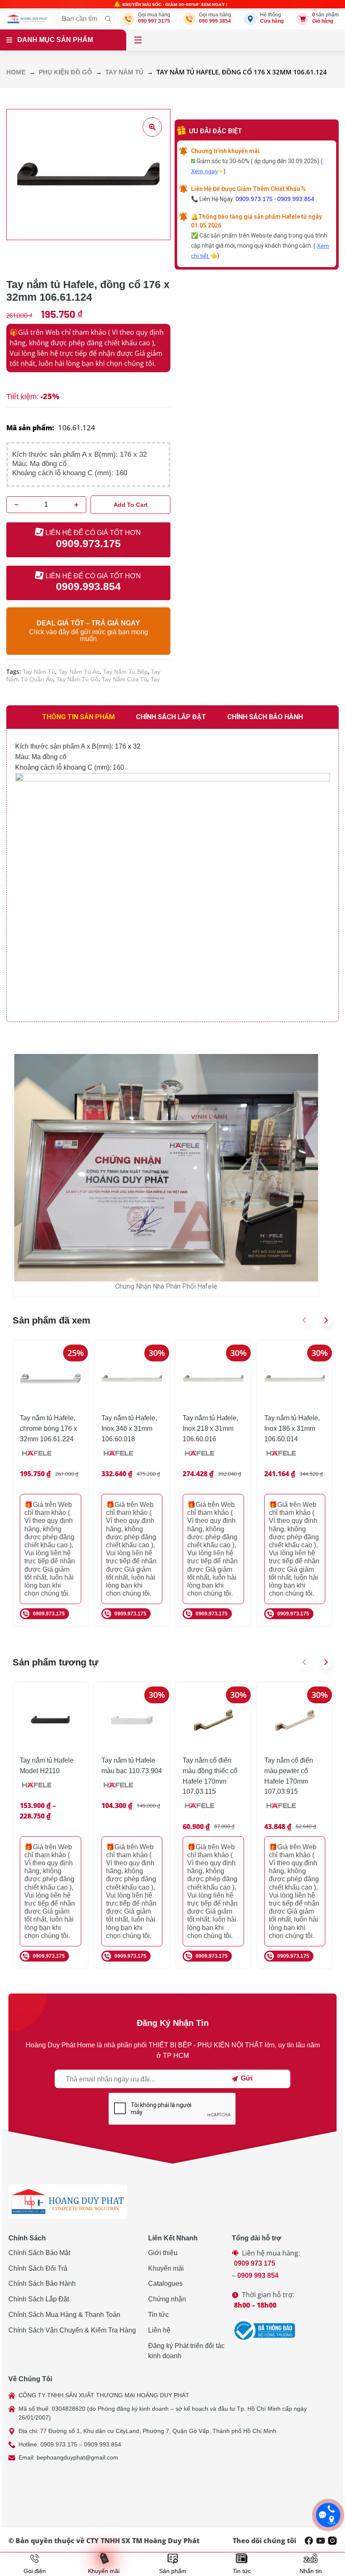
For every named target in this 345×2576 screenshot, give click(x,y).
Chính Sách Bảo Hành (42, 2283)
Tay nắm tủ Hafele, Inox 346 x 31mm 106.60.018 (129, 1428)
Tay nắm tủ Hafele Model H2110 (47, 1766)
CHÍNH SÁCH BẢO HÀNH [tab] (265, 717)
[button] (305, 1320)
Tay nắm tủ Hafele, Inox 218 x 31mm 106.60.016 (210, 1428)
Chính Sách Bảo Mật (39, 2253)
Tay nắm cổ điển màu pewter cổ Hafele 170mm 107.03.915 (289, 1776)
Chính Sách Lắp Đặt (39, 2299)
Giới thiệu (163, 2253)
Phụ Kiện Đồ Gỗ (65, 72)
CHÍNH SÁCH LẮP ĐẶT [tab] (171, 717)
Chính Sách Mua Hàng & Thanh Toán (64, 2315)
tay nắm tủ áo (79, 672)
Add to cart (131, 505)
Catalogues (165, 2283)
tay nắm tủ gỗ (77, 679)
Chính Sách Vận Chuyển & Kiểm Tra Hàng (72, 2330)
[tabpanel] (172, 875)
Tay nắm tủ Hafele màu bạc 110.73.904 (132, 1766)
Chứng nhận (167, 2299)
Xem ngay (204, 171)
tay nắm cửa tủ (125, 679)
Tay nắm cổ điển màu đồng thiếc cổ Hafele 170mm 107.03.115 (210, 1776)
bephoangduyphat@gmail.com (77, 2457)
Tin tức (158, 2315)
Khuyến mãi (166, 2268)
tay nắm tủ (39, 672)
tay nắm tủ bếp (125, 672)
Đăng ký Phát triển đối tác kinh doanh (186, 2351)
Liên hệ (159, 2330)
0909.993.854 (296, 199)
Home (16, 72)
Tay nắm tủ (124, 72)
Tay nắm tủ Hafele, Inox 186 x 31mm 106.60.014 (292, 1428)
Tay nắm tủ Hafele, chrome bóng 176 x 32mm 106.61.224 (48, 1428)
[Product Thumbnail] (152, 127)
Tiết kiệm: (23, 397)
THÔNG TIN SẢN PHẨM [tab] (78, 717)
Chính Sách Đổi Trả (38, 2268)
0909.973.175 (254, 199)
